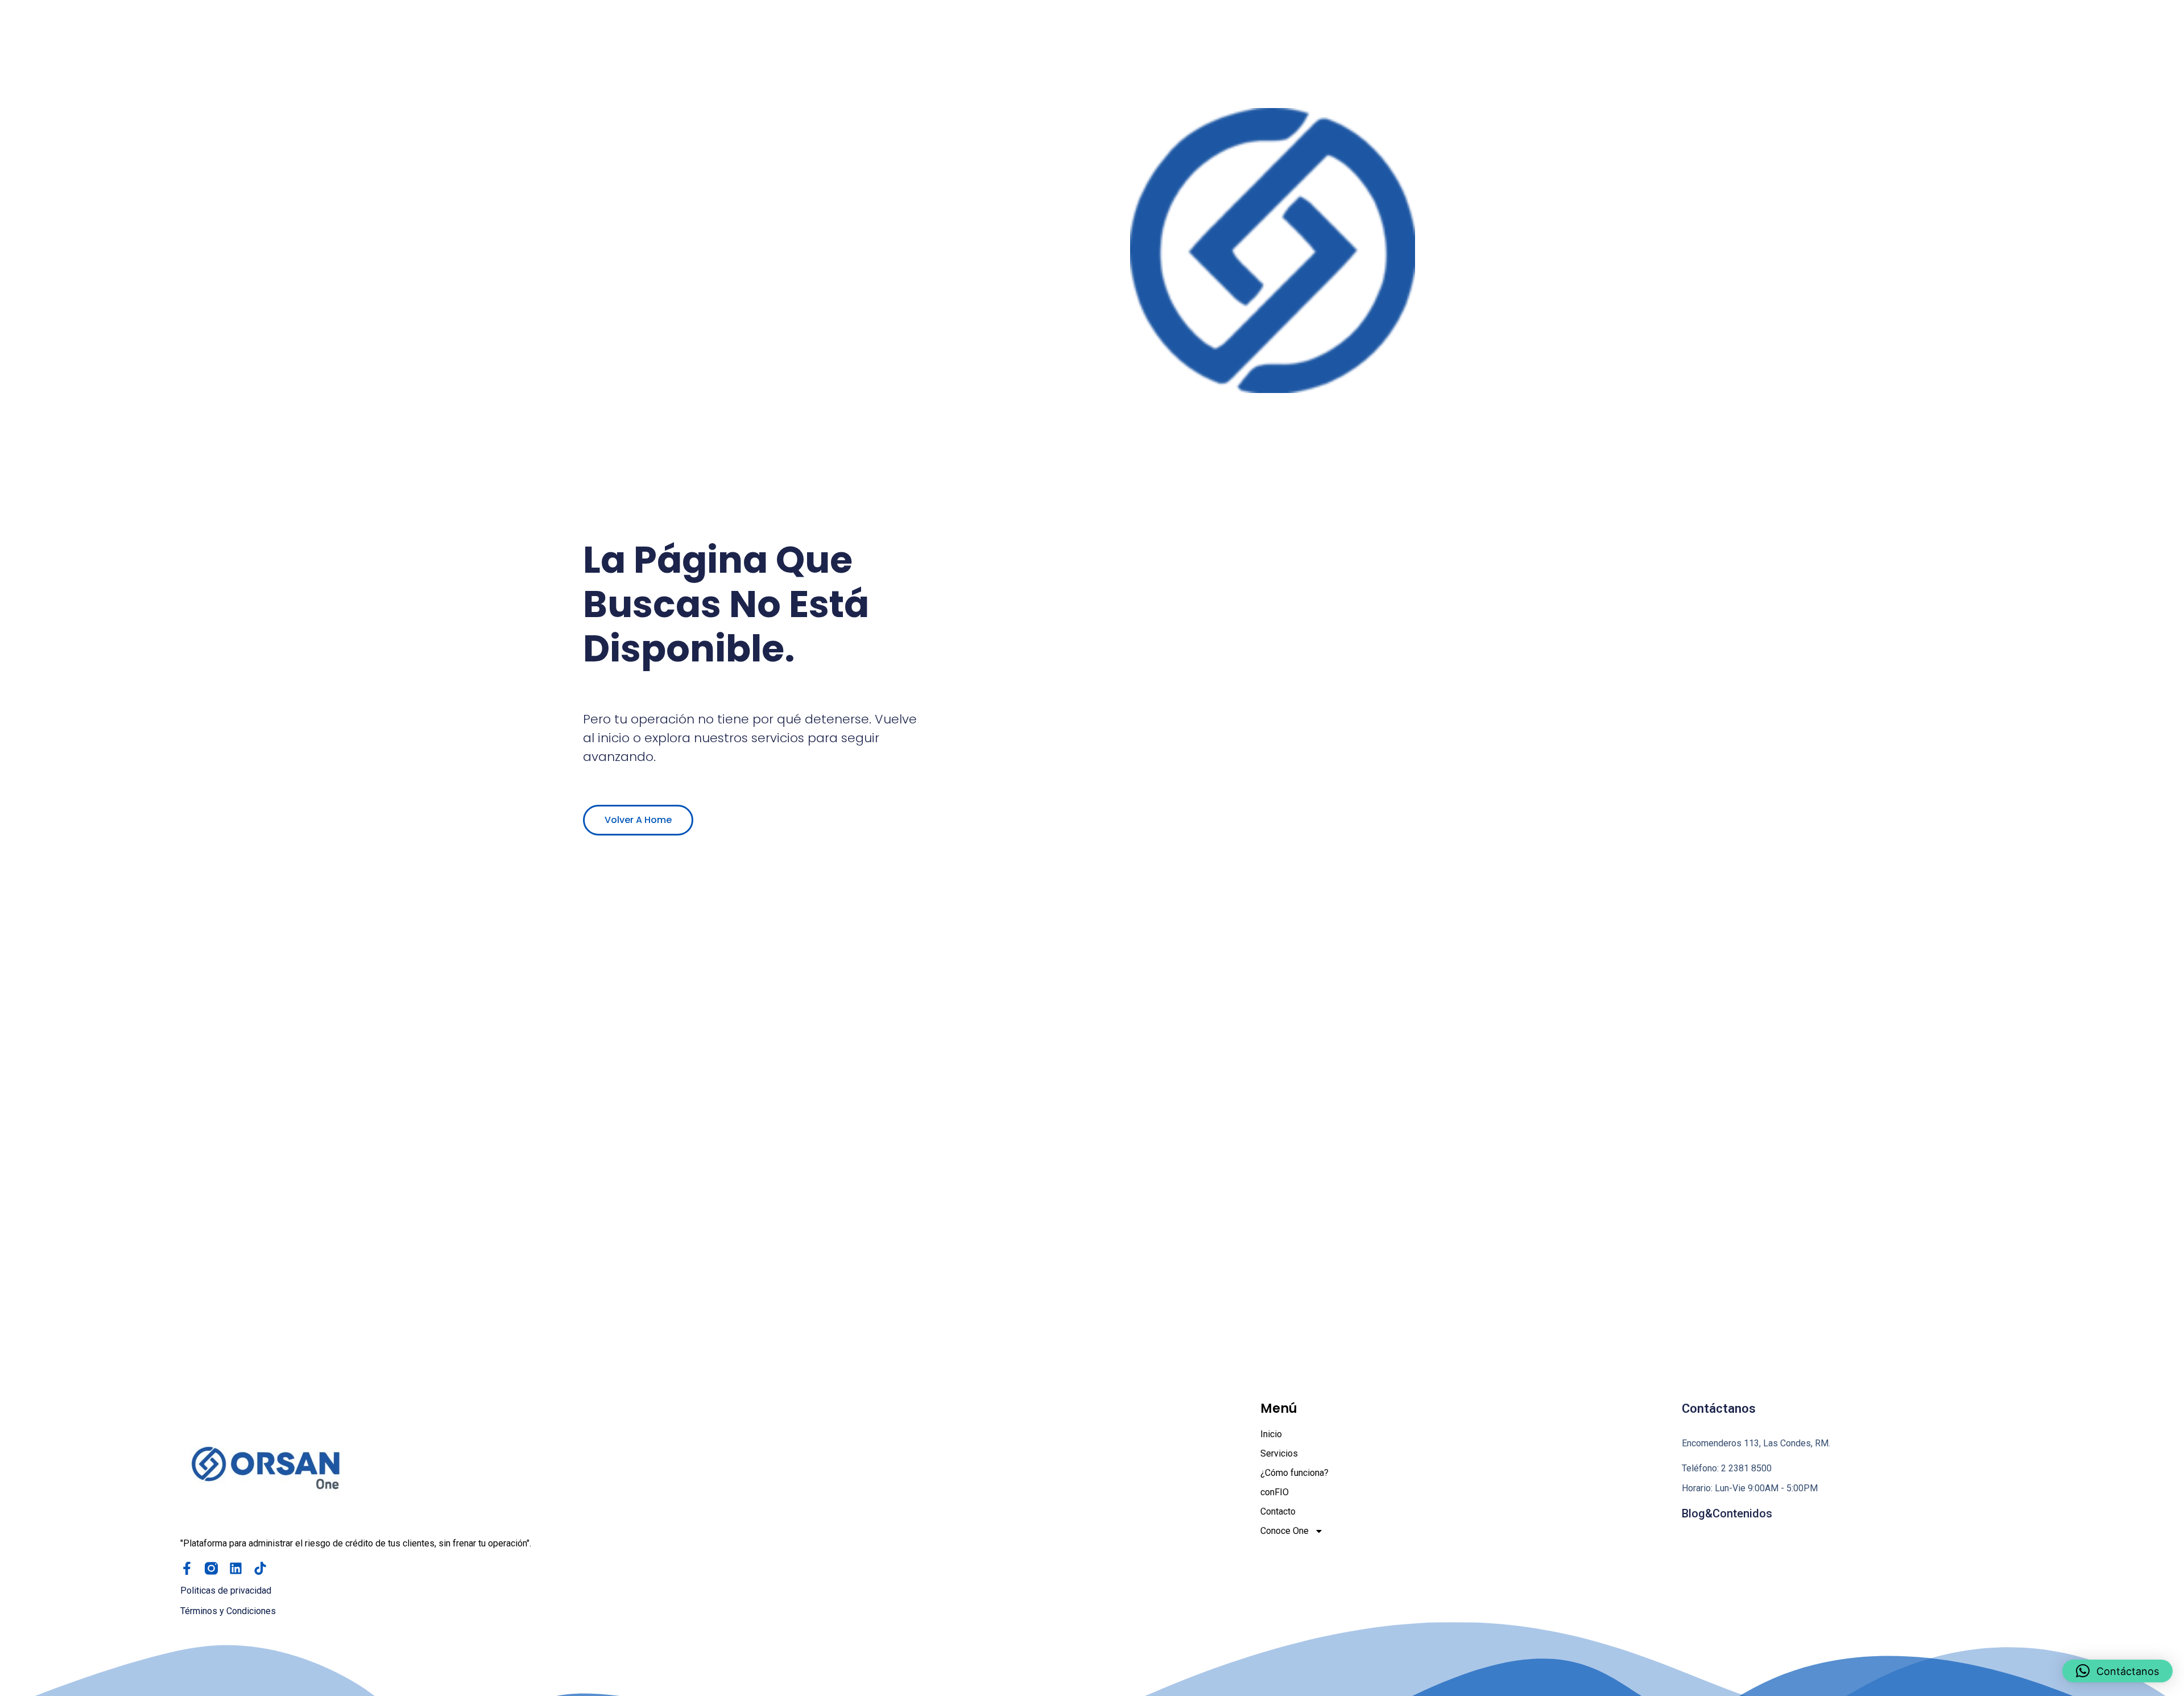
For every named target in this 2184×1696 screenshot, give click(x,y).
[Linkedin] (236, 1568)
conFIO (1275, 1492)
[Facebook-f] (187, 1568)
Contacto (1278, 1511)
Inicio (1271, 1434)
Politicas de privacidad (226, 1590)
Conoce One (1285, 1531)
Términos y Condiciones (228, 1611)
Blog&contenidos (1727, 1513)
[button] (2117, 1671)
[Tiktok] (260, 1568)
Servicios (1279, 1453)
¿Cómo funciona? (1294, 1473)
